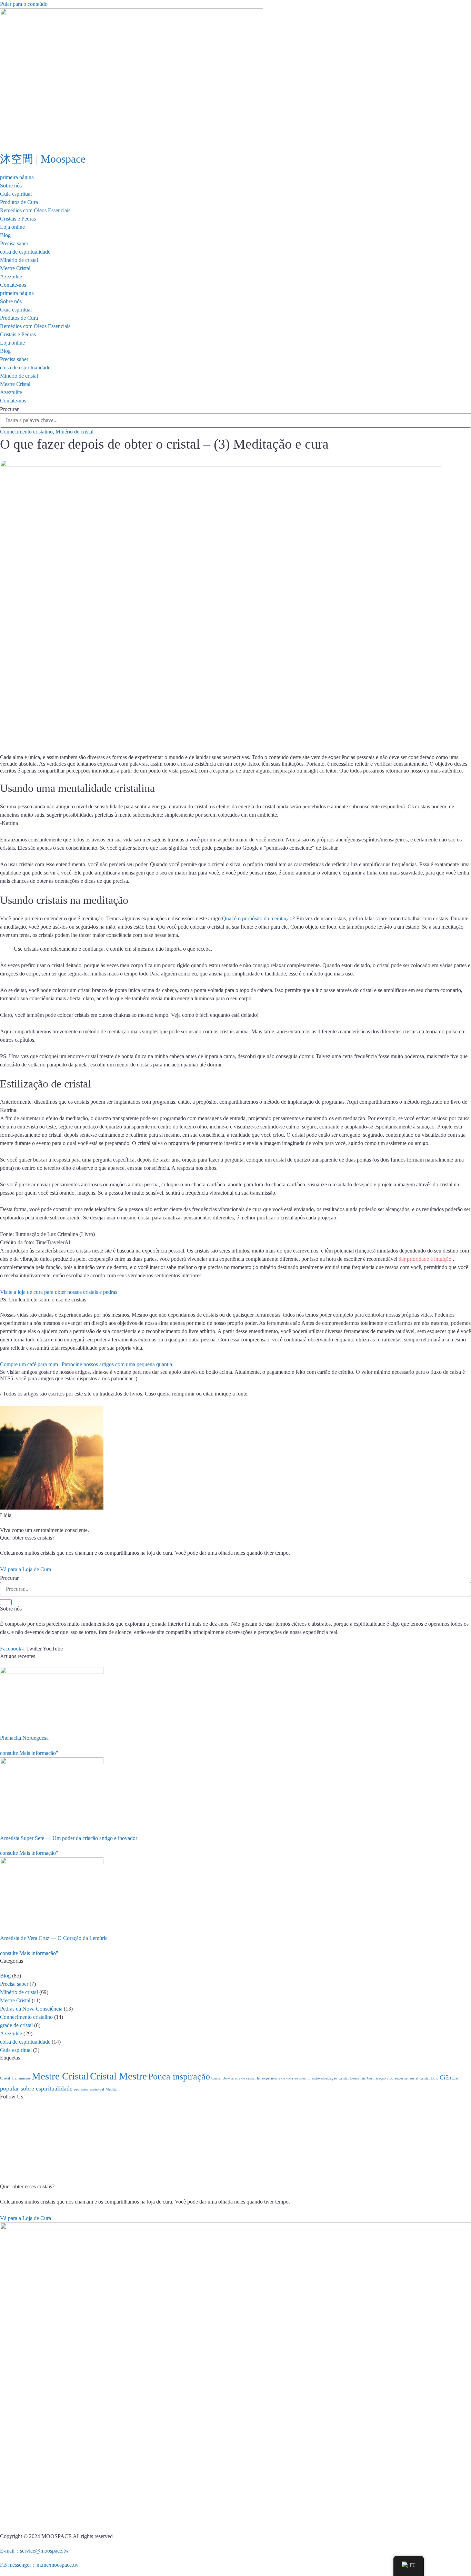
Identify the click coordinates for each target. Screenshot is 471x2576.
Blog (5, 235)
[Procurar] (6, 1602)
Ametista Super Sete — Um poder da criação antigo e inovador (69, 1838)
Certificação (376, 2078)
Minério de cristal (19, 260)
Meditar (112, 2089)
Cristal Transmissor (15, 2078)
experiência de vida (278, 2078)
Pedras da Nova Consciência (31, 2009)
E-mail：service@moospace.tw (34, 2551)
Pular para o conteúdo (24, 4)
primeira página (17, 177)
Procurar (9, 409)
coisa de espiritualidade (25, 252)
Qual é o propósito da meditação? (258, 918)
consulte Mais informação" (29, 1753)
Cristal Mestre (118, 2076)
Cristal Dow (221, 2078)
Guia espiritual (16, 194)
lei (259, 2078)
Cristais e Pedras (18, 219)
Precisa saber (14, 243)
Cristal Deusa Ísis (352, 2078)
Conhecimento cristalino (26, 432)
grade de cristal (16, 2025)
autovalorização (325, 2078)
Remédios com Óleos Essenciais (35, 210)
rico (390, 2078)
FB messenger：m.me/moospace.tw (39, 2565)
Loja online (12, 227)
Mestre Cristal (15, 268)
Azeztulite (11, 277)
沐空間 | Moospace (43, 159)
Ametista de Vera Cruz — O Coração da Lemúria (54, 1938)
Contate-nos (13, 285)
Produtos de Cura (19, 202)
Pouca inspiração (179, 2077)
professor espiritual (89, 2089)
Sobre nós (11, 186)
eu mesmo (303, 2078)
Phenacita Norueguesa (24, 1738)
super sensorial (407, 2078)
